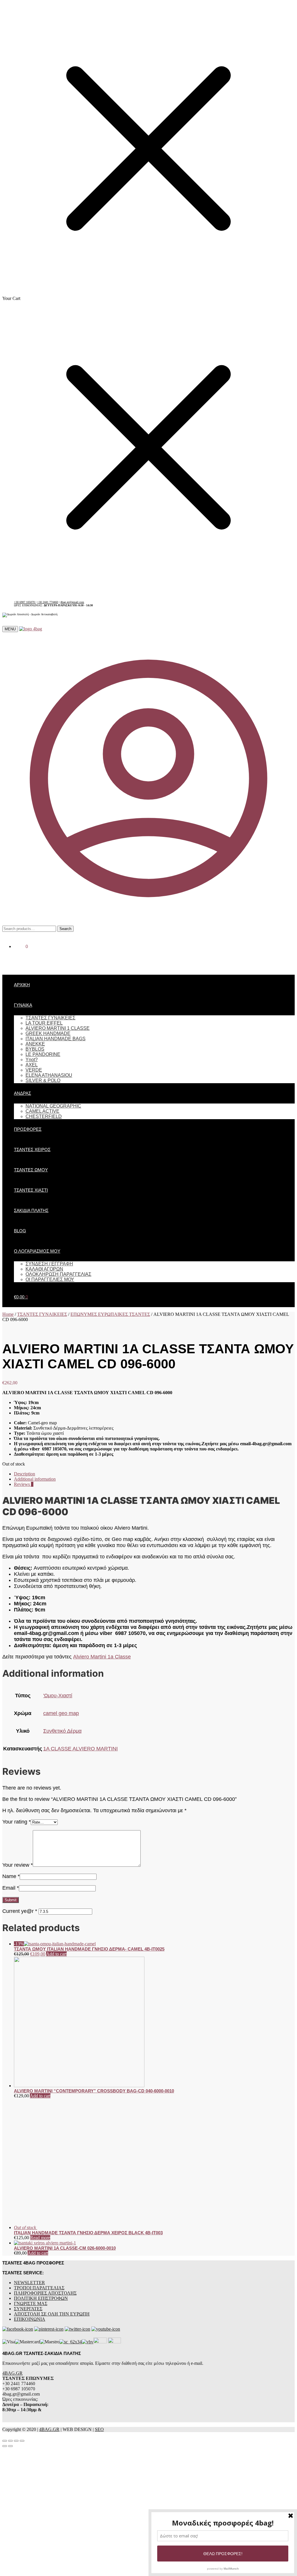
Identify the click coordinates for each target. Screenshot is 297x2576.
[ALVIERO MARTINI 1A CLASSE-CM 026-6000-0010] (45, 2116)
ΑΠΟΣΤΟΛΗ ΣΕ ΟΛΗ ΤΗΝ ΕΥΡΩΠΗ (52, 2187)
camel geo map (61, 1713)
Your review (18, 1865)
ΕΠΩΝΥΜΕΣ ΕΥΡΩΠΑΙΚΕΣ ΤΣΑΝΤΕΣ (110, 1314)
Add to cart (56, 1954)
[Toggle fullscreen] (16, 2314)
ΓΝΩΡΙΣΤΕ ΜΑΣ (31, 2177)
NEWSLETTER (29, 2156)
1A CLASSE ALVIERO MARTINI (80, 1749)
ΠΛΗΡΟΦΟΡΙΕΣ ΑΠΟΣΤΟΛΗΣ (45, 2167)
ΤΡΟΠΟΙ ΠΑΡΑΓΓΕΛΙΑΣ (39, 2161)
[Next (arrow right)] (10, 2320)
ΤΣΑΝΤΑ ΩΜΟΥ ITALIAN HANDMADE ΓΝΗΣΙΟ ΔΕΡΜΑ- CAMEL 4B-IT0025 (89, 1949)
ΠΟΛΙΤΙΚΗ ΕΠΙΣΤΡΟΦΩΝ (41, 2172)
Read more (40, 2111)
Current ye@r (20, 1911)
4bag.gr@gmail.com (72, 602)
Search (65, 929)
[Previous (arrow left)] (5, 2320)
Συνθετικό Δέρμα (62, 1731)
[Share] (10, 2314)
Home (8, 1314)
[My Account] (148, 923)
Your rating (17, 1822)
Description (25, 1474)
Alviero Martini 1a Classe (102, 1657)
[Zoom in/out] (22, 2314)
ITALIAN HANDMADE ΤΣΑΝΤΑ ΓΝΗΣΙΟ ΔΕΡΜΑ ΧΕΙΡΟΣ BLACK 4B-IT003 (88, 2106)
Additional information (35, 1479)
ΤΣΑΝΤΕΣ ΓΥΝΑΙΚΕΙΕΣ (42, 1314)
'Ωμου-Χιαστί (58, 1696)
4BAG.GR (12, 2247)
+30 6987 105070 (25, 602)
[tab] (154, 1474)
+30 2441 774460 (48, 602)
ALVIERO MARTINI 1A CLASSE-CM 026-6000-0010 (65, 2122)
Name (11, 1876)
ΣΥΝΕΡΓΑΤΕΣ (28, 2182)
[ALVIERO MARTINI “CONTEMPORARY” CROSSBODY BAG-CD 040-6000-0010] (79, 2086)
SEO (99, 2303)
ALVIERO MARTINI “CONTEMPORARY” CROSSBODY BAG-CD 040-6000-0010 (94, 2091)
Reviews (24, 1484)
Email (11, 1888)
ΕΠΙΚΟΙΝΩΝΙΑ (30, 2193)
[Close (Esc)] (5, 2314)
